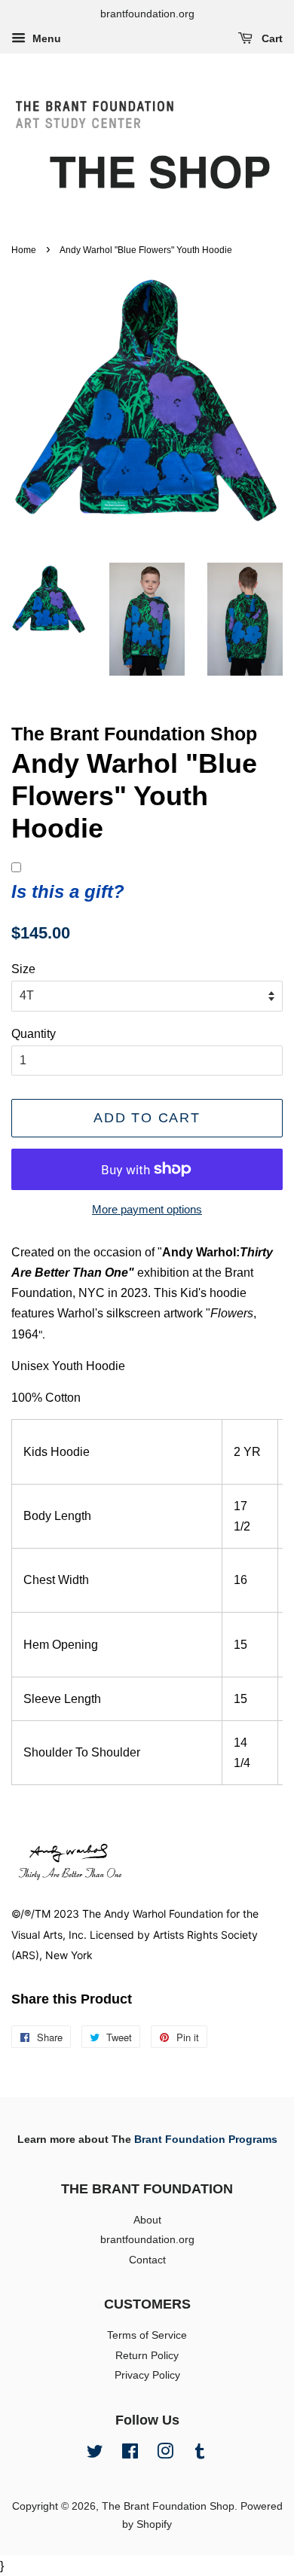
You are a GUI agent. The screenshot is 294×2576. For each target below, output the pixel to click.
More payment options (147, 1209)
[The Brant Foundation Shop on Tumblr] (200, 2454)
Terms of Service (147, 2335)
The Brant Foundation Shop (168, 2506)
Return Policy (147, 2356)
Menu (45, 38)
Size (23, 969)
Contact (147, 2260)
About (147, 2220)
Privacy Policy (147, 2375)
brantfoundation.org (147, 2240)
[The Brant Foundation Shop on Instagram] (165, 2454)
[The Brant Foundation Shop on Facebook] (130, 2454)
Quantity (34, 1034)
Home (24, 250)
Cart (271, 38)
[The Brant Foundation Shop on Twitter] (95, 2454)
